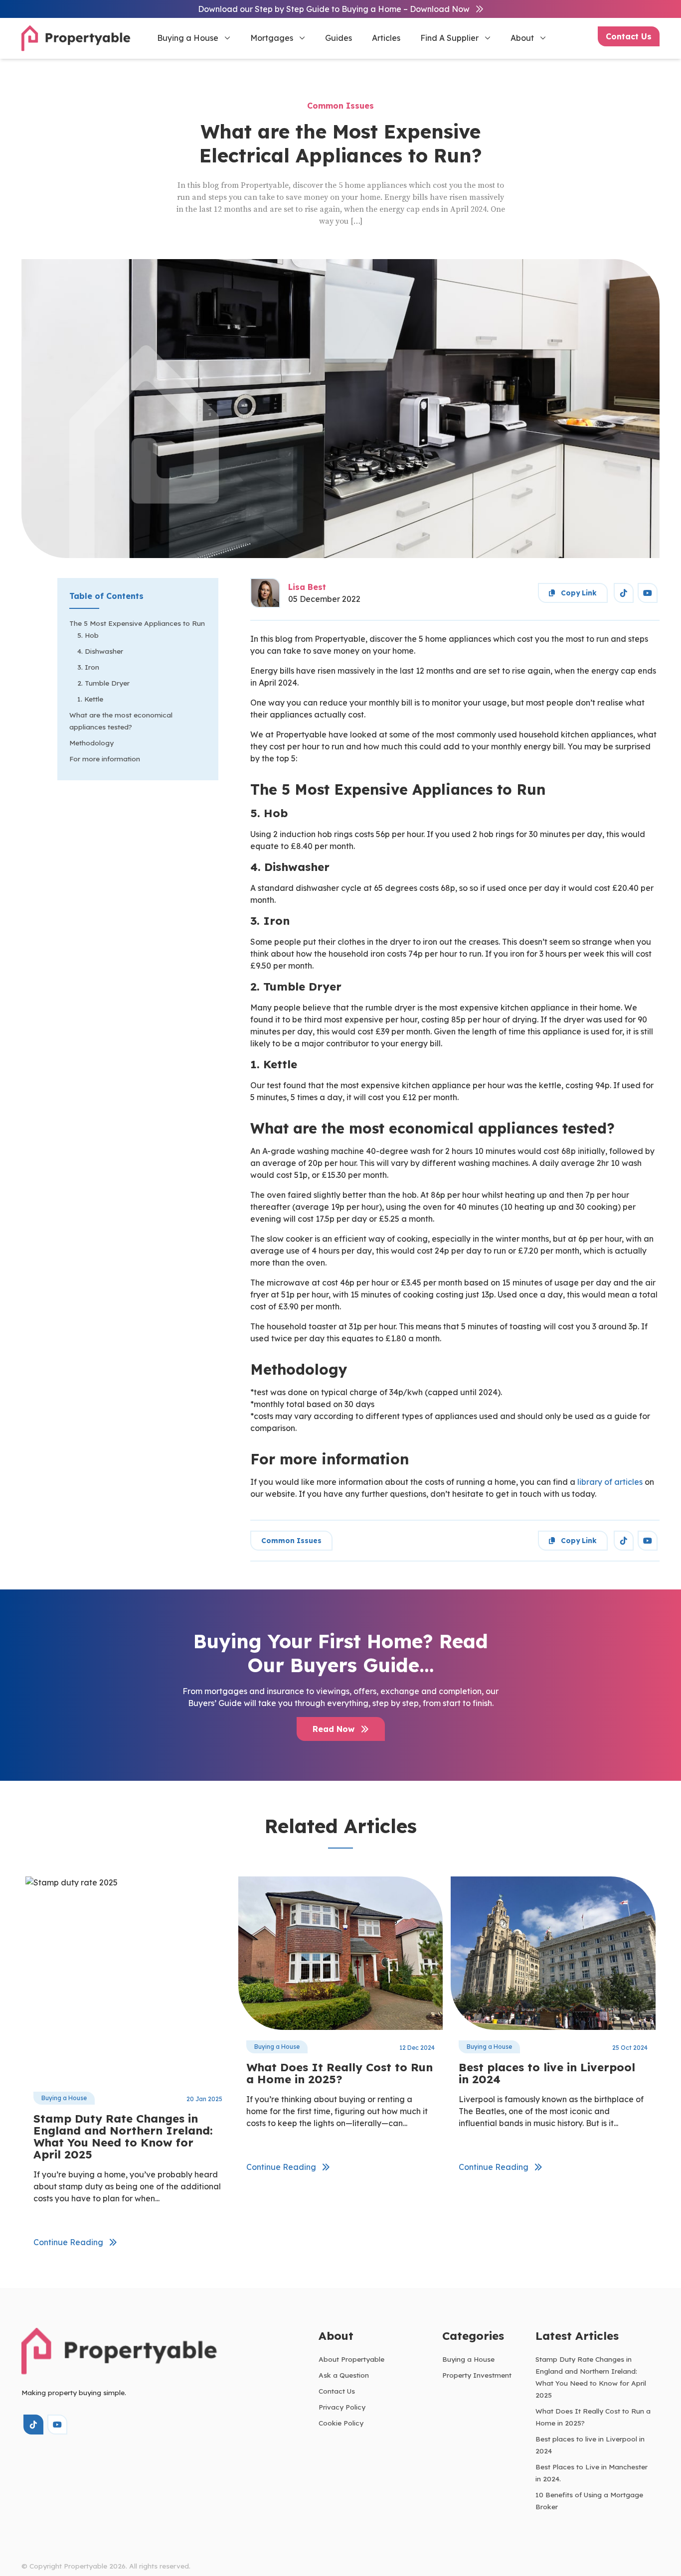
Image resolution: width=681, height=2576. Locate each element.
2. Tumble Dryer (103, 683)
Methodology (91, 743)
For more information (105, 759)
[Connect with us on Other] (624, 593)
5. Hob (88, 635)
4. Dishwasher (100, 651)
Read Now (335, 1729)
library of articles (610, 1482)
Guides (339, 38)
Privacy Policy (342, 2407)
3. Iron (88, 667)
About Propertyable (351, 2359)
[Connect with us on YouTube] (648, 593)
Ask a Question (344, 2375)
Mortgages (272, 38)
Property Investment (477, 2375)
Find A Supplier (449, 38)
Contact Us (629, 36)
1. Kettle (90, 699)
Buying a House (188, 38)
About (522, 38)
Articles (386, 38)
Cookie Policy (341, 2423)
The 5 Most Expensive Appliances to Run (137, 623)
